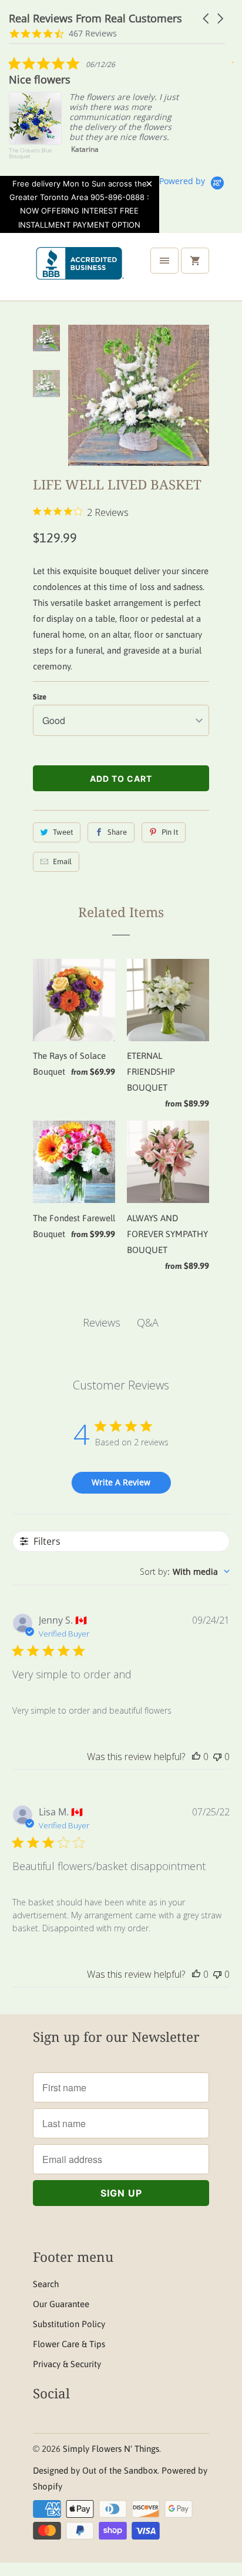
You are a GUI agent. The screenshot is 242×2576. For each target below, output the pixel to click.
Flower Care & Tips (69, 2344)
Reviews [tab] (102, 1322)
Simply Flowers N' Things (111, 2449)
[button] (207, 19)
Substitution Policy (69, 2324)
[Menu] (164, 261)
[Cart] (195, 261)
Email (62, 862)
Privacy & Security (67, 2364)
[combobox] (185, 1572)
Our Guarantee (61, 2304)
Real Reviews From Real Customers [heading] (95, 19)
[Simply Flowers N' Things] (80, 271)
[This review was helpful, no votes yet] (196, 1757)
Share (117, 832)
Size (40, 697)
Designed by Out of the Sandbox (95, 2470)
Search (46, 2284)
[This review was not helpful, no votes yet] (217, 1757)
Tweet (63, 832)
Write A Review (121, 1482)
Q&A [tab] (148, 1322)
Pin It (170, 832)
